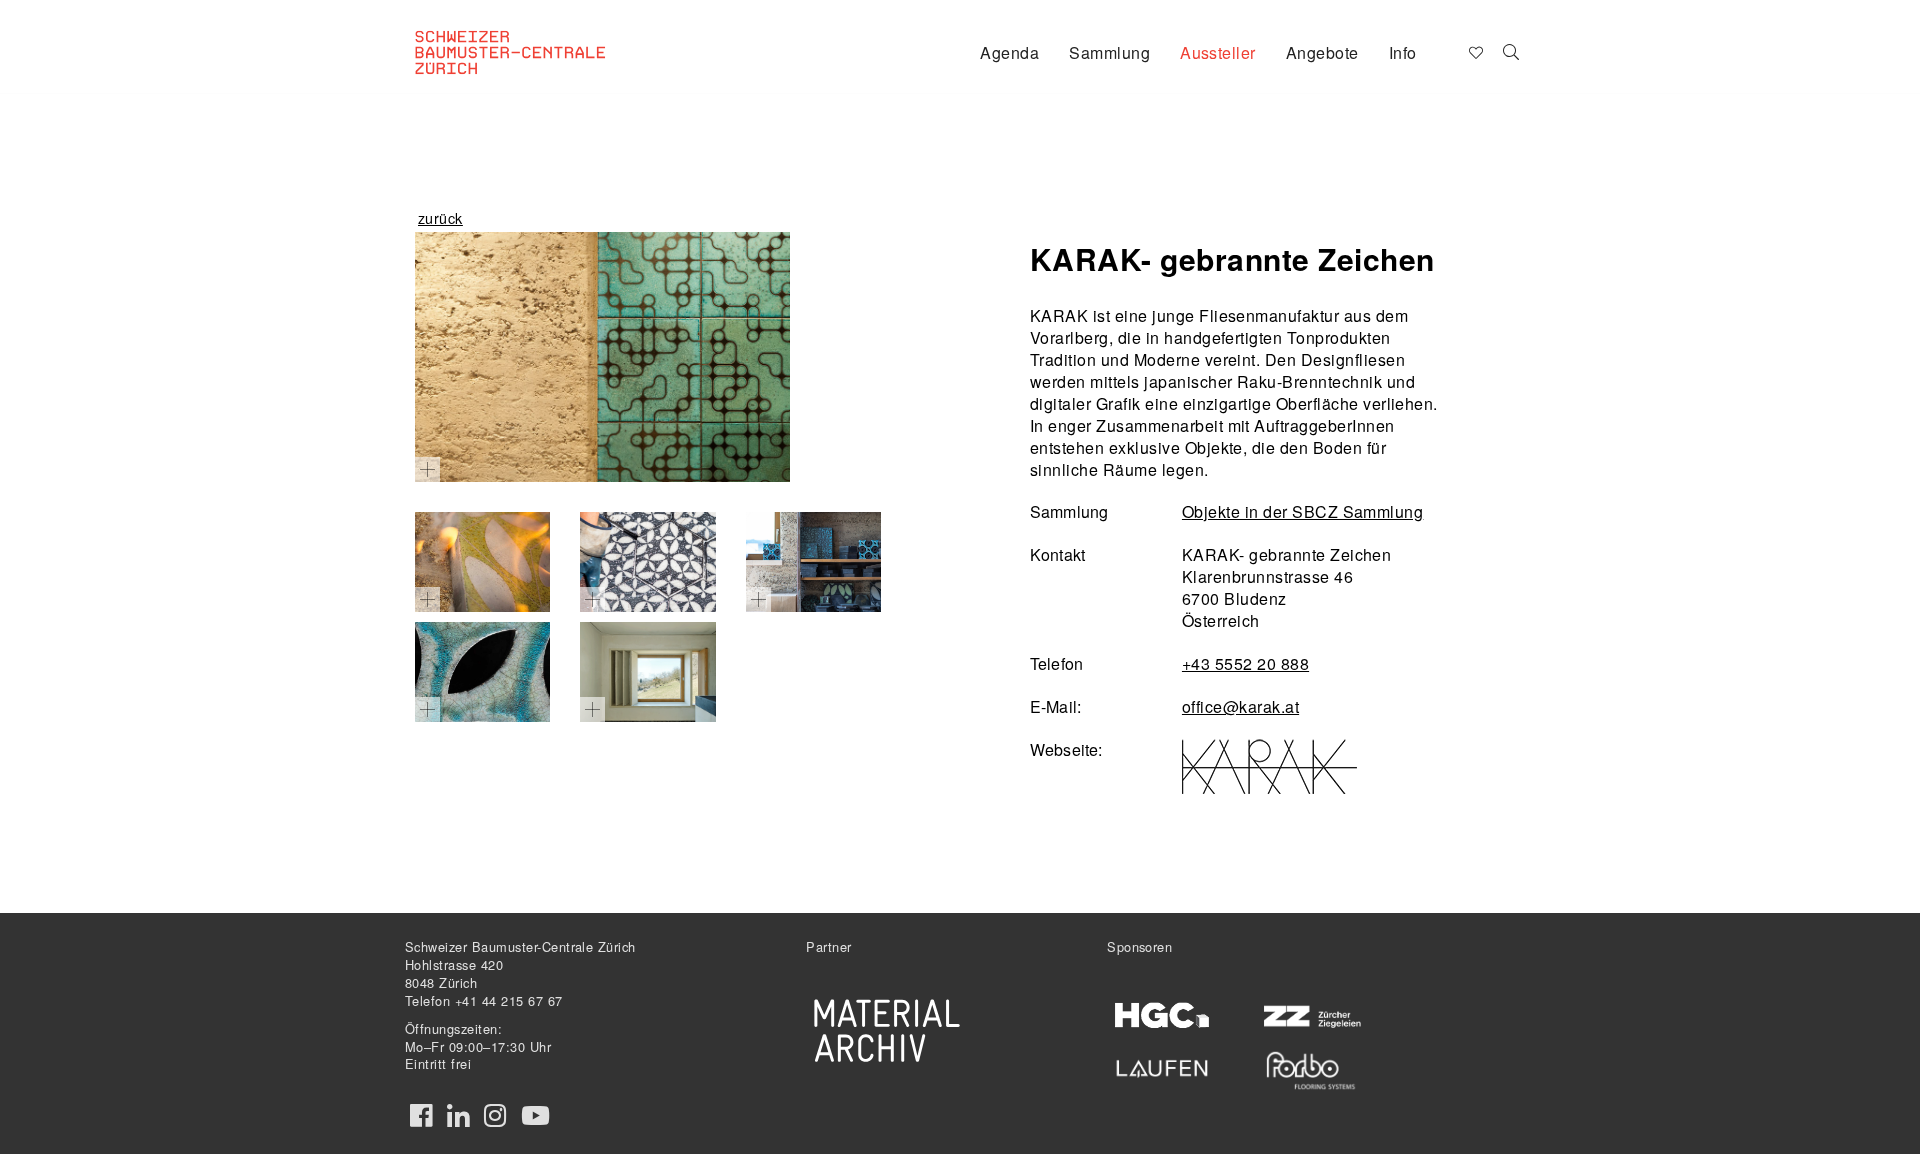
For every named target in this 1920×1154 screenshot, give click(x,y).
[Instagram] (495, 1116)
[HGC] (1162, 1015)
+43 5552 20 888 (1245, 663)
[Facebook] (421, 1116)
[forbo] (1310, 1070)
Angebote (1322, 52)
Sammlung (1109, 52)
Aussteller (1218, 52)
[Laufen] (1162, 1065)
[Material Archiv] (887, 1030)
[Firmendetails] (1511, 51)
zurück (440, 217)
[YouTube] (535, 1116)
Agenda (1009, 52)
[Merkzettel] (1474, 51)
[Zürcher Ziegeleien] (1310, 1014)
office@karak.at (1240, 706)
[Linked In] (458, 1116)
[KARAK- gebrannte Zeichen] (602, 357)
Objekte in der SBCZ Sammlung (1302, 511)
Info (1403, 52)
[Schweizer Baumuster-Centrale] (536, 36)
